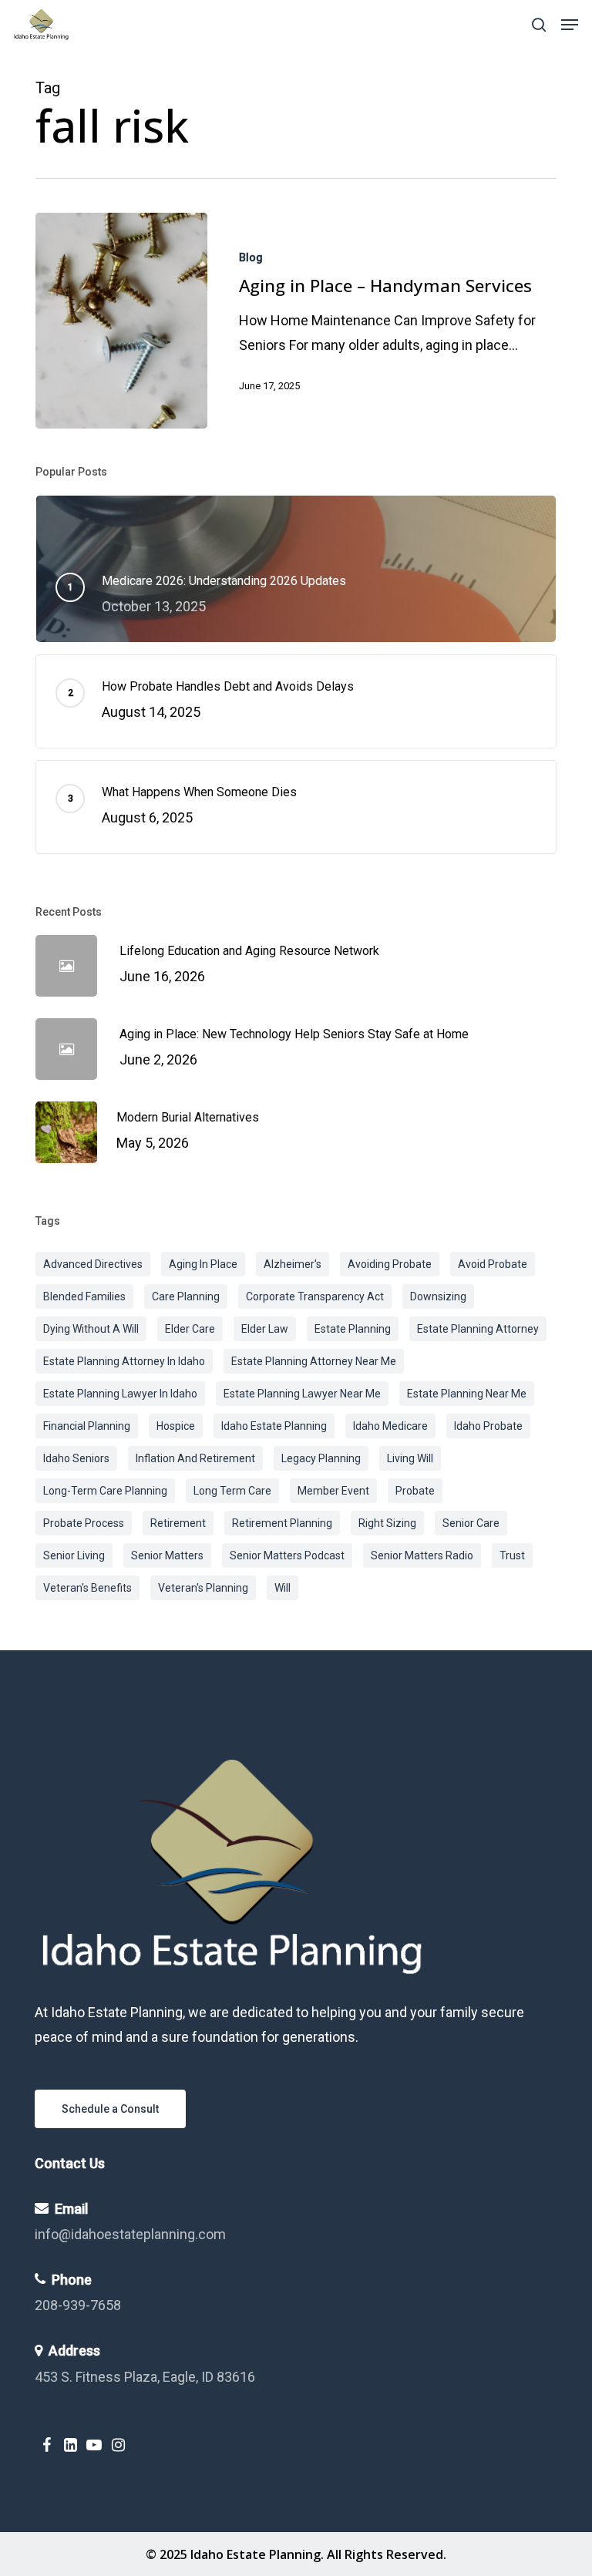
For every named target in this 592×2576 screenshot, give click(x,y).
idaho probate (488, 1426)
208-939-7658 (78, 2305)
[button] (570, 25)
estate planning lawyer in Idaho (120, 1394)
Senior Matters (167, 1555)
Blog (251, 257)
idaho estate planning (274, 1426)
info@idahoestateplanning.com (130, 2234)
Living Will (410, 1458)
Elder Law (265, 1329)
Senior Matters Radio (422, 1555)
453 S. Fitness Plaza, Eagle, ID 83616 (145, 2377)
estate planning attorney (478, 1329)
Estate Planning (353, 1329)
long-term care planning (105, 1491)
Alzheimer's (293, 1264)
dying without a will (91, 1329)
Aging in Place (203, 1264)
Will (283, 1588)
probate (415, 1491)
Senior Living (74, 1555)
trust (512, 1555)
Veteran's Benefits (87, 1588)
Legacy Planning (321, 1458)
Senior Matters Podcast (287, 1555)
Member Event (333, 1491)
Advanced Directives (93, 1264)
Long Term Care (232, 1491)
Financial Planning (87, 1426)
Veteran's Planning (203, 1588)
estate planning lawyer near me (302, 1394)
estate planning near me (467, 1394)
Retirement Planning (282, 1523)
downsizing (438, 1296)
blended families (84, 1296)
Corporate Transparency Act (315, 1296)
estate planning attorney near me (314, 1361)
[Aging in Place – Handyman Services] (121, 321)
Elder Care (190, 1329)
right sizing (387, 1523)
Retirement (178, 1523)
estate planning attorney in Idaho (124, 1361)
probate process (84, 1523)
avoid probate (493, 1264)
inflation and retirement (195, 1458)
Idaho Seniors (76, 1458)
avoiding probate (390, 1264)
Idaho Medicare (390, 1426)
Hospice (176, 1426)
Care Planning (186, 1296)
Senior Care (471, 1523)
